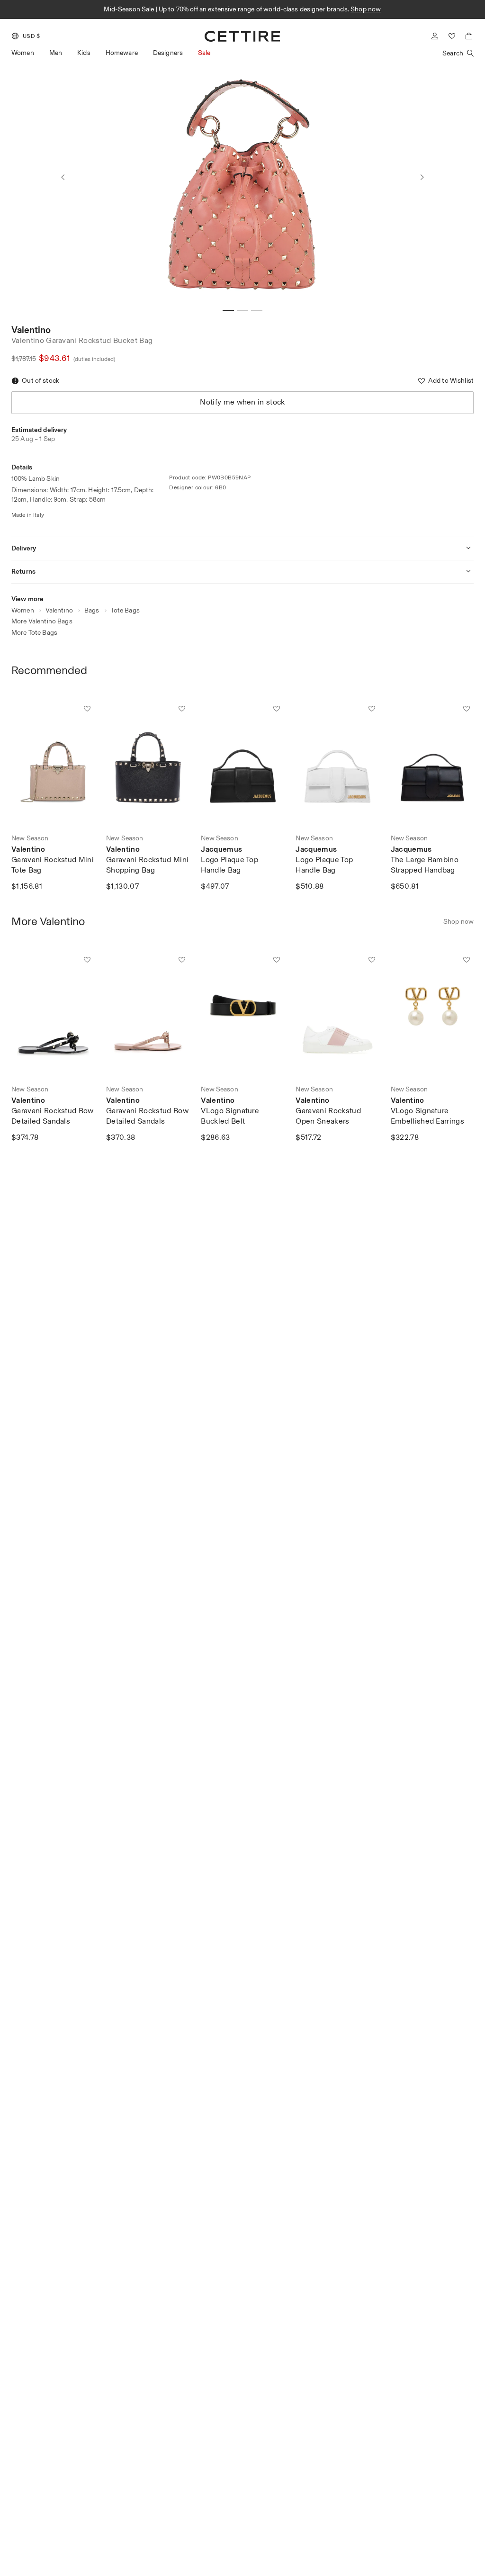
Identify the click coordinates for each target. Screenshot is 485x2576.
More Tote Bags (34, 633)
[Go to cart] (469, 36)
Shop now (366, 9)
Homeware (122, 53)
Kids (84, 53)
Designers (168, 53)
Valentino (31, 330)
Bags (92, 610)
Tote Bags (125, 610)
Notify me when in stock (242, 402)
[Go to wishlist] (452, 36)
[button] (26, 36)
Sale (204, 53)
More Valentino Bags (42, 621)
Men (56, 53)
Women (23, 53)
